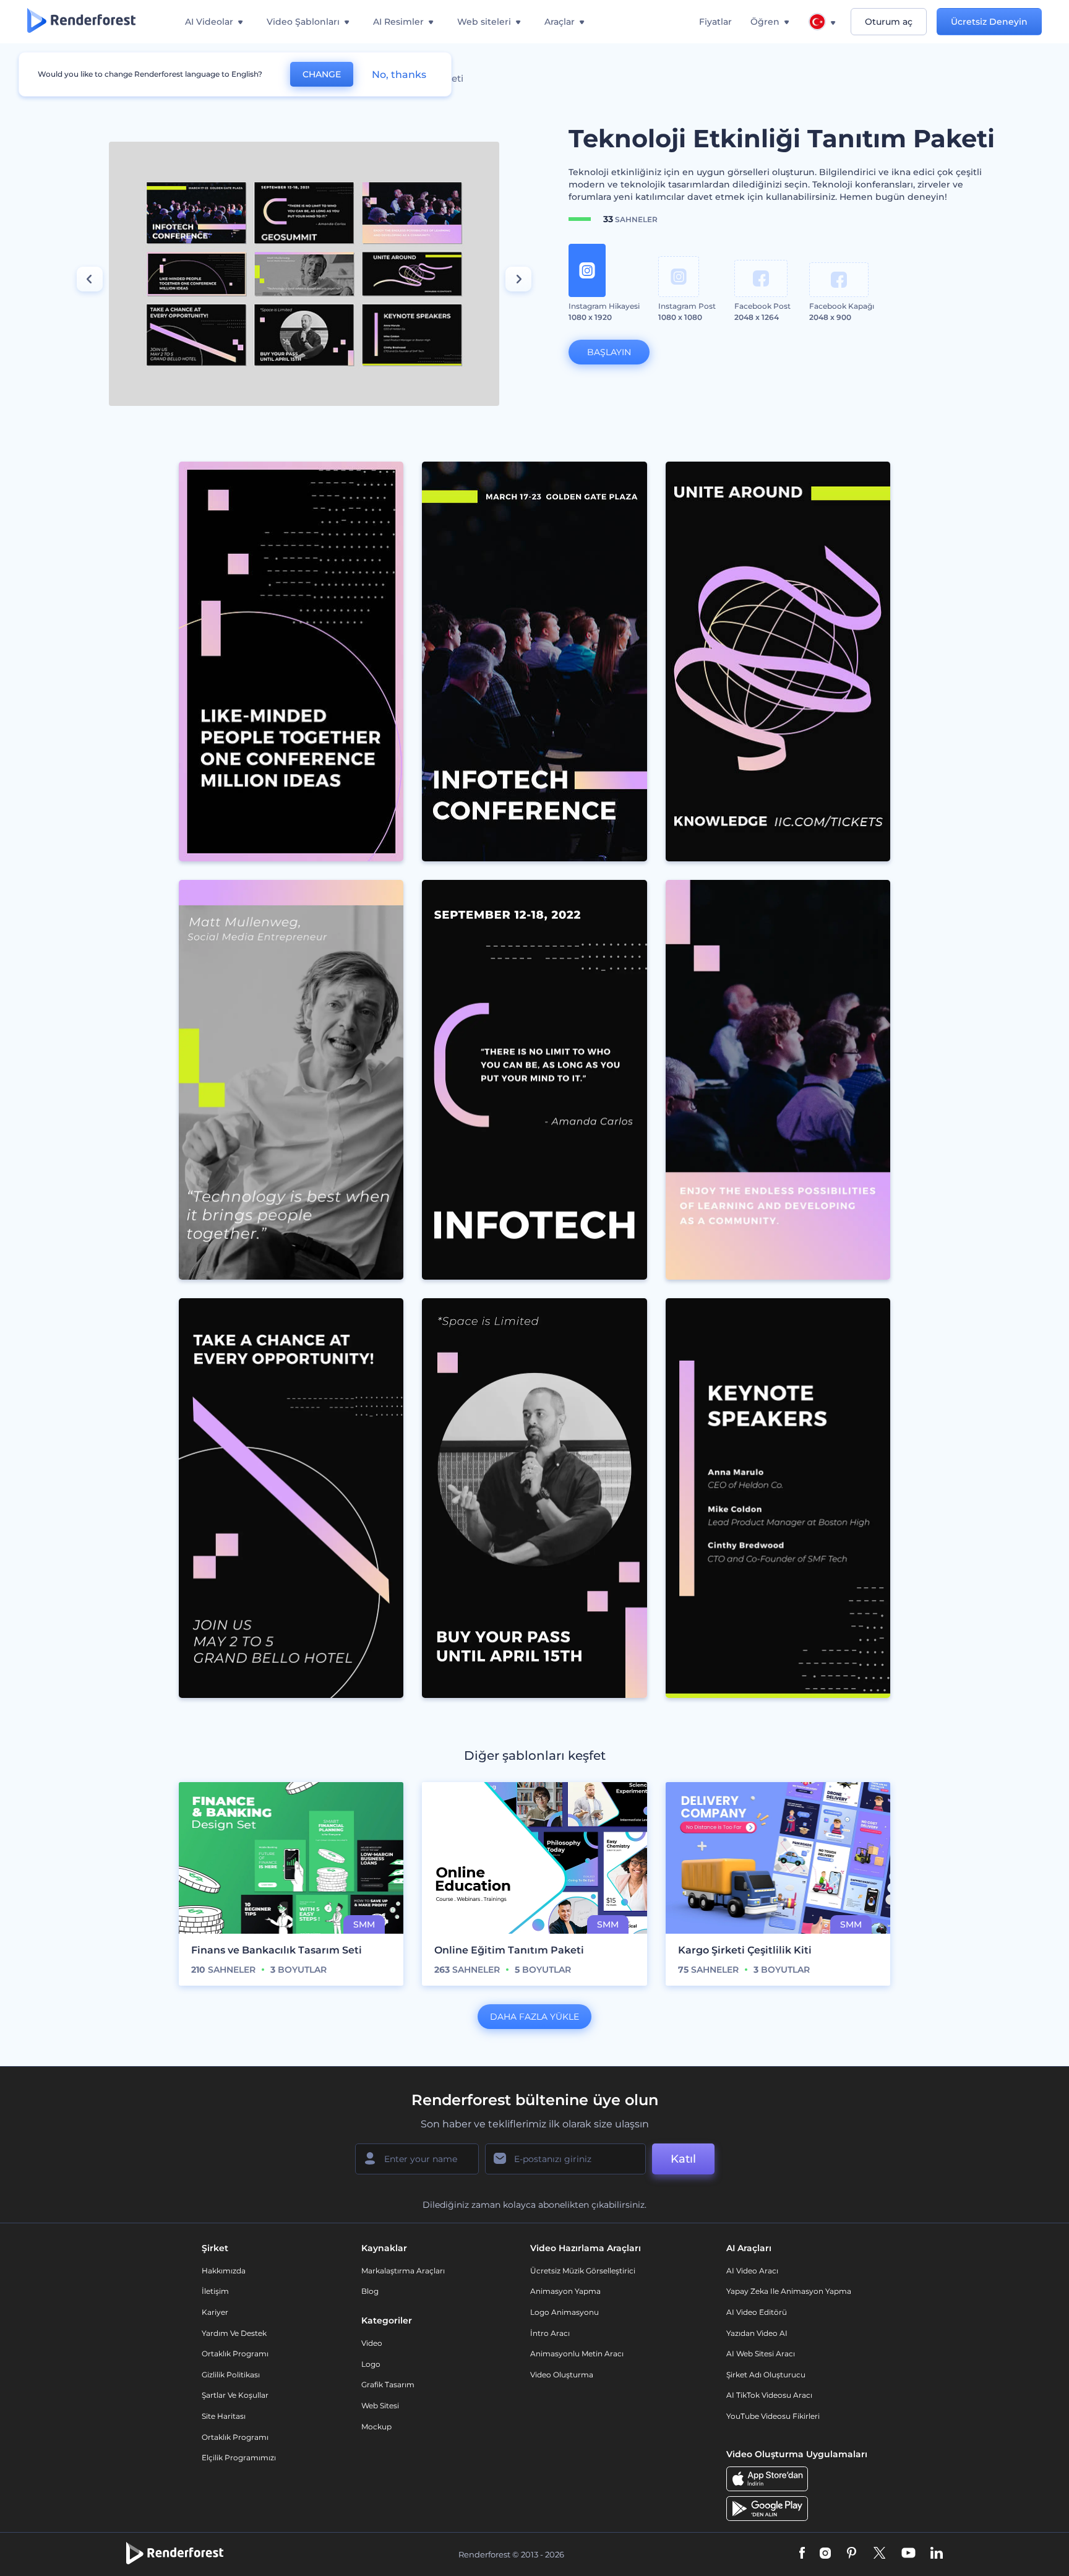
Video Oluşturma (562, 2375)
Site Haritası (224, 2416)
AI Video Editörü (757, 2312)
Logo (371, 2364)
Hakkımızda (224, 2271)
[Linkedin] (937, 2554)
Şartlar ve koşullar (235, 2395)
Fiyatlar (715, 22)
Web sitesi (380, 2406)
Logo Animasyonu (565, 2312)
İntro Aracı (550, 2333)
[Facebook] (802, 2554)
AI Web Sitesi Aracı (761, 2354)
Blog (370, 2291)
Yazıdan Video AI (757, 2333)
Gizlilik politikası (231, 2375)
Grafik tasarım (388, 2384)
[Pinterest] (852, 2554)
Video (372, 2343)
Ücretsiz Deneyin (989, 22)
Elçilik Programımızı (239, 2458)
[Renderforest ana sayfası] (81, 22)
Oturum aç (889, 22)
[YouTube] (908, 2554)
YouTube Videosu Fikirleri (773, 2416)
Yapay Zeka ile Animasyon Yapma (789, 2291)
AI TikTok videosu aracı (769, 2395)
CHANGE (322, 74)
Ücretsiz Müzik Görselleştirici (583, 2271)
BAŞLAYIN (609, 352)
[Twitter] (879, 2554)
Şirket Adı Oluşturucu (766, 2375)
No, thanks (399, 75)
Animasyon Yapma (565, 2291)
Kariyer (215, 2312)
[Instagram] (825, 2554)
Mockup (376, 2427)
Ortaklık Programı (235, 2354)
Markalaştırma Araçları (403, 2271)
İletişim (215, 2291)
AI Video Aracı (752, 2271)
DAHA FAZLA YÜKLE (534, 2017)
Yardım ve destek (234, 2333)
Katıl (683, 2159)
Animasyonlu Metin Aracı (577, 2354)
